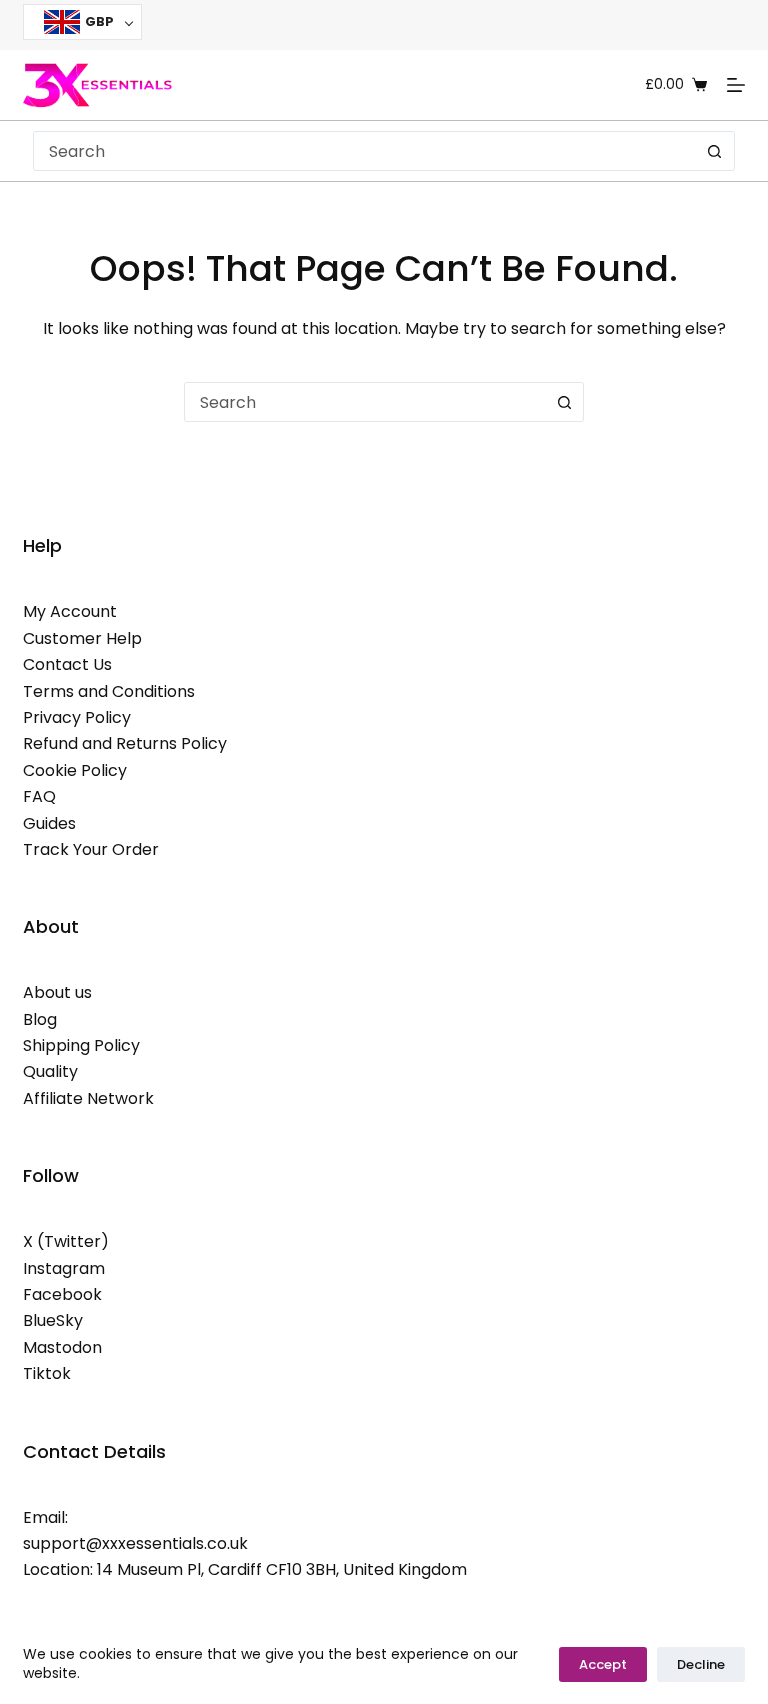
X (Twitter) (66, 1241)
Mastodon (62, 1347)
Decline (701, 1664)
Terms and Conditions (109, 691)
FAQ (39, 796)
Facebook (62, 1294)
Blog (40, 1019)
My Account (70, 611)
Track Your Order (91, 849)
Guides (49, 823)
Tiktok (47, 1373)
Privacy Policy (77, 717)
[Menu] (736, 85)
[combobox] (365, 151)
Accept (603, 1664)
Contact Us (67, 664)
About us (57, 992)
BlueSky (53, 1320)
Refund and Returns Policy (125, 743)
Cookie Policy (75, 770)
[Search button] (715, 151)
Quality (50, 1071)
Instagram (64, 1268)
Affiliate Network (88, 1098)
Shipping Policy (81, 1045)
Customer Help (82, 638)
